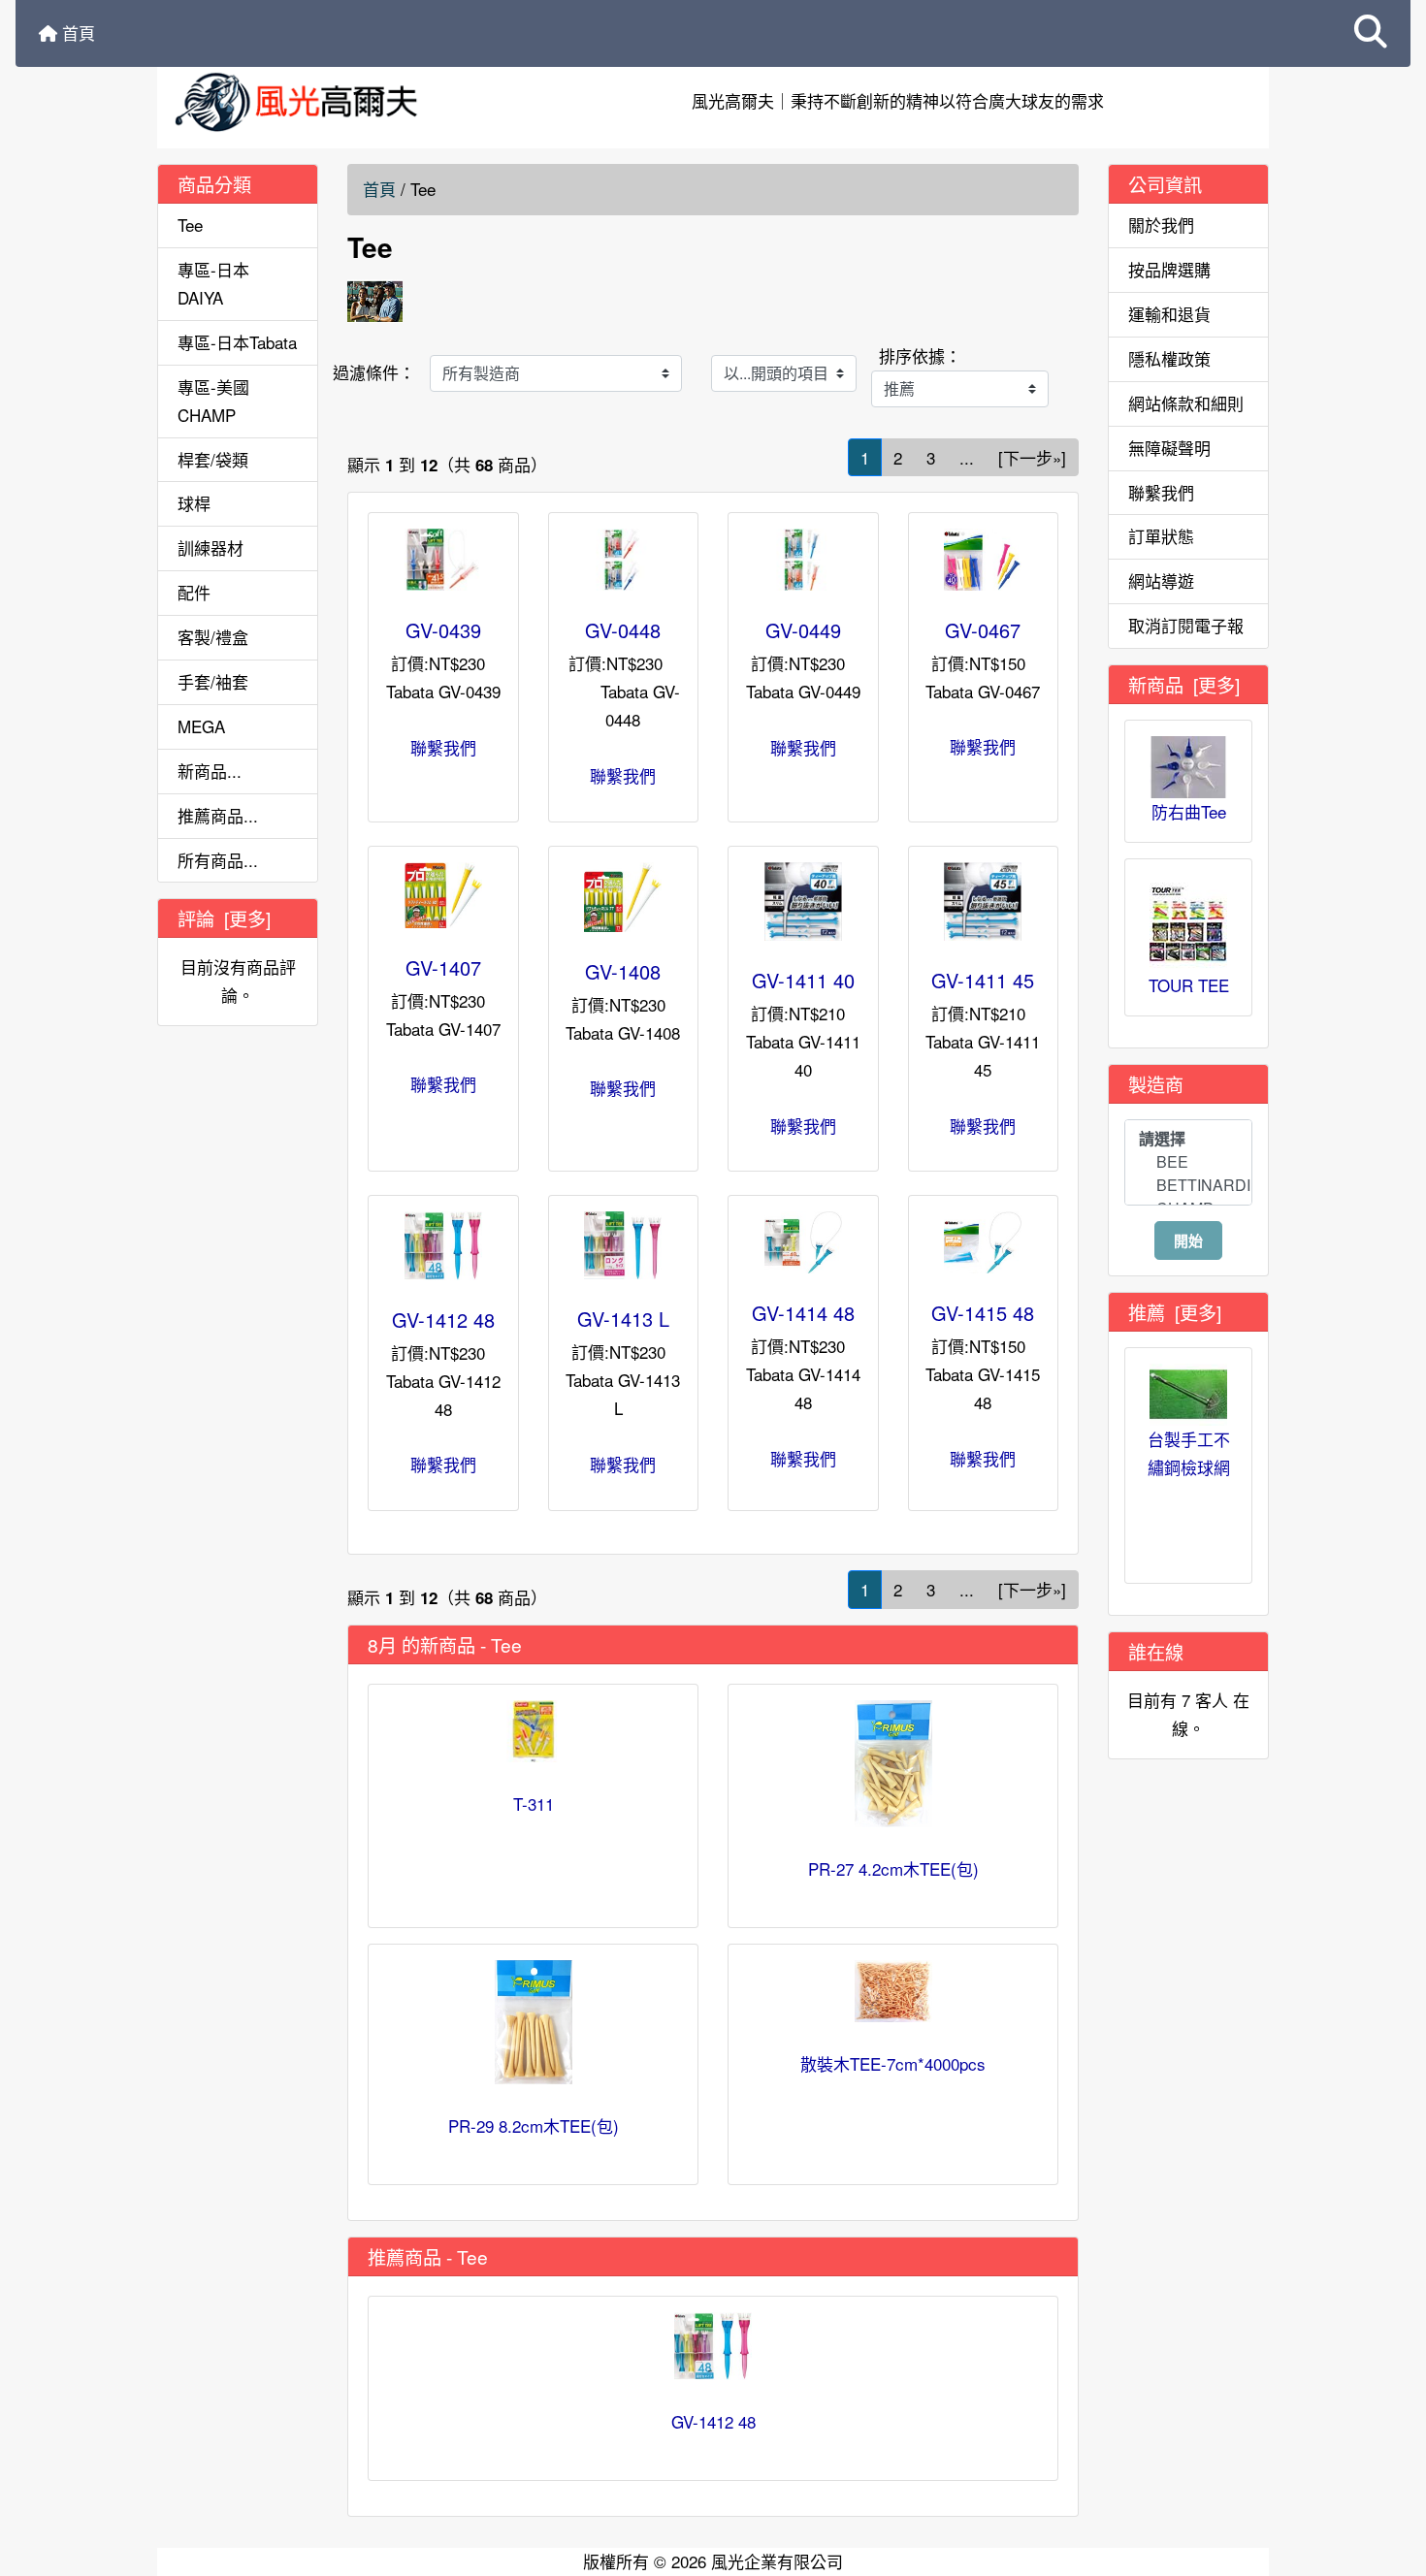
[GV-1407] (443, 895)
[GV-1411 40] (803, 902)
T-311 (534, 1803)
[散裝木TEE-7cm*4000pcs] (893, 1991)
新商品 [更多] (1184, 684)
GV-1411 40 (803, 980)
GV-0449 (803, 630)
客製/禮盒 (213, 637)
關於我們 (1161, 225)
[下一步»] (1032, 457)
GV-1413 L (623, 1319)
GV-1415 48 (983, 1313)
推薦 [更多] (1175, 1312)
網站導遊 (1161, 580)
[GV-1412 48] (443, 1246)
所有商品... (218, 860)
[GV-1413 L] (624, 1245)
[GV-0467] (984, 559)
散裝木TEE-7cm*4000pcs (893, 2063)
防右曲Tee (1189, 811)
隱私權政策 (1169, 358)
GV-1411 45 (983, 980)
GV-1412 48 (443, 1320)
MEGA (201, 726)
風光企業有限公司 (777, 2561)
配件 (194, 592)
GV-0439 (443, 630)
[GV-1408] (624, 897)
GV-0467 (983, 630)
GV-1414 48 (803, 1313)
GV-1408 (623, 971)
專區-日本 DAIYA (213, 283)
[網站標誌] (343, 101)
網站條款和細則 (1186, 403)
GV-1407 (443, 967)
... (967, 457)
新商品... (210, 771)
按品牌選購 (1169, 269)
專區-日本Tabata (237, 342)
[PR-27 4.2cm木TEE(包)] (893, 1764)
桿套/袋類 (213, 459)
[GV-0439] (443, 560)
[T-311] (533, 1731)
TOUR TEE (1189, 985)
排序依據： (920, 355)
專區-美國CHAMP (213, 401)
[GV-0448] (624, 560)
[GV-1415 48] (984, 1242)
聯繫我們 (443, 747)
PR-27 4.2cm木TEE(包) (893, 1868)
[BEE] (1188, 1162)
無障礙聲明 (1169, 448)
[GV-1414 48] (803, 1242)
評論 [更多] (224, 918)
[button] (1371, 33)
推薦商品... (218, 815)
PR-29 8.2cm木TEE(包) (534, 2125)
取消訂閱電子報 (1186, 625)
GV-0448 (623, 630)
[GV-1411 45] (984, 902)
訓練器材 (211, 547)
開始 (1188, 1240)
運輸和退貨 (1169, 314)
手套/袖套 (213, 681)
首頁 (76, 32)
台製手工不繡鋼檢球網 (1189, 1453)
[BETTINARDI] (1188, 1185)
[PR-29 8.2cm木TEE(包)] (533, 2022)
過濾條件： (374, 372)
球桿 (194, 503)
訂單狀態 (1161, 536)
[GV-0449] (803, 560)
